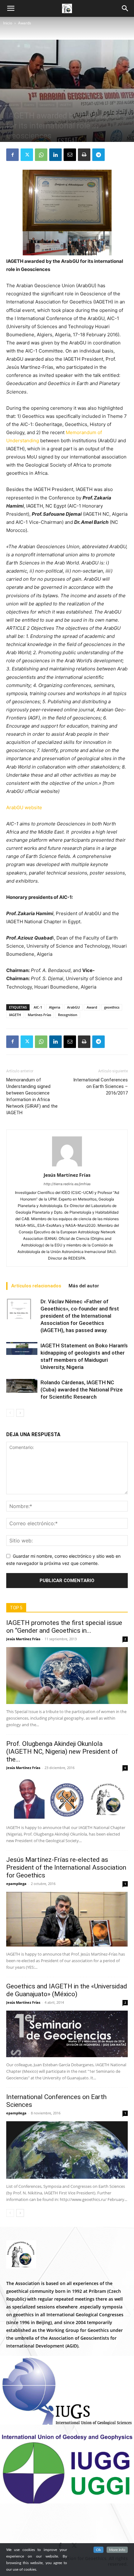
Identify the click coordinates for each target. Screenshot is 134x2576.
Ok (98, 2550)
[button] (125, 8)
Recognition (68, 1015)
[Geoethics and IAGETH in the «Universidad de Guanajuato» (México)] (67, 2034)
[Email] (70, 155)
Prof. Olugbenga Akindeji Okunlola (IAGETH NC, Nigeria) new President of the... (62, 1752)
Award (92, 1007)
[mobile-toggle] (11, 8)
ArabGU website (24, 807)
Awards (25, 23)
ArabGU (73, 1007)
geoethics (112, 1007)
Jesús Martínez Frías (67, 1175)
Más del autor (84, 1286)
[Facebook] (12, 155)
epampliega (16, 1884)
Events (29, 105)
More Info (117, 2550)
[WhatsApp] (41, 155)
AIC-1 (38, 1007)
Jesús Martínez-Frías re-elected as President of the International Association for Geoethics (66, 1867)
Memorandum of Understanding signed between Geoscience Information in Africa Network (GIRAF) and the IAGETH (32, 1096)
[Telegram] (98, 155)
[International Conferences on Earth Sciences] (67, 2150)
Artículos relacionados (36, 1286)
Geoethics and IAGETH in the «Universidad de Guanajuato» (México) (67, 1990)
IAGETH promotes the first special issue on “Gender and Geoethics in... (64, 1627)
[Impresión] (84, 155)
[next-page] (20, 1413)
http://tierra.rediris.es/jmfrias (67, 1184)
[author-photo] (67, 1166)
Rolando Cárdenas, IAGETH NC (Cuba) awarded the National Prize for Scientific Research (82, 1390)
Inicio (8, 23)
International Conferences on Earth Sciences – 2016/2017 (100, 1086)
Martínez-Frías (39, 1015)
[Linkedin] (55, 155)
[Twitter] (27, 155)
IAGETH (65, 105)
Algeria (55, 1007)
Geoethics (47, 105)
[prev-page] (10, 1413)
